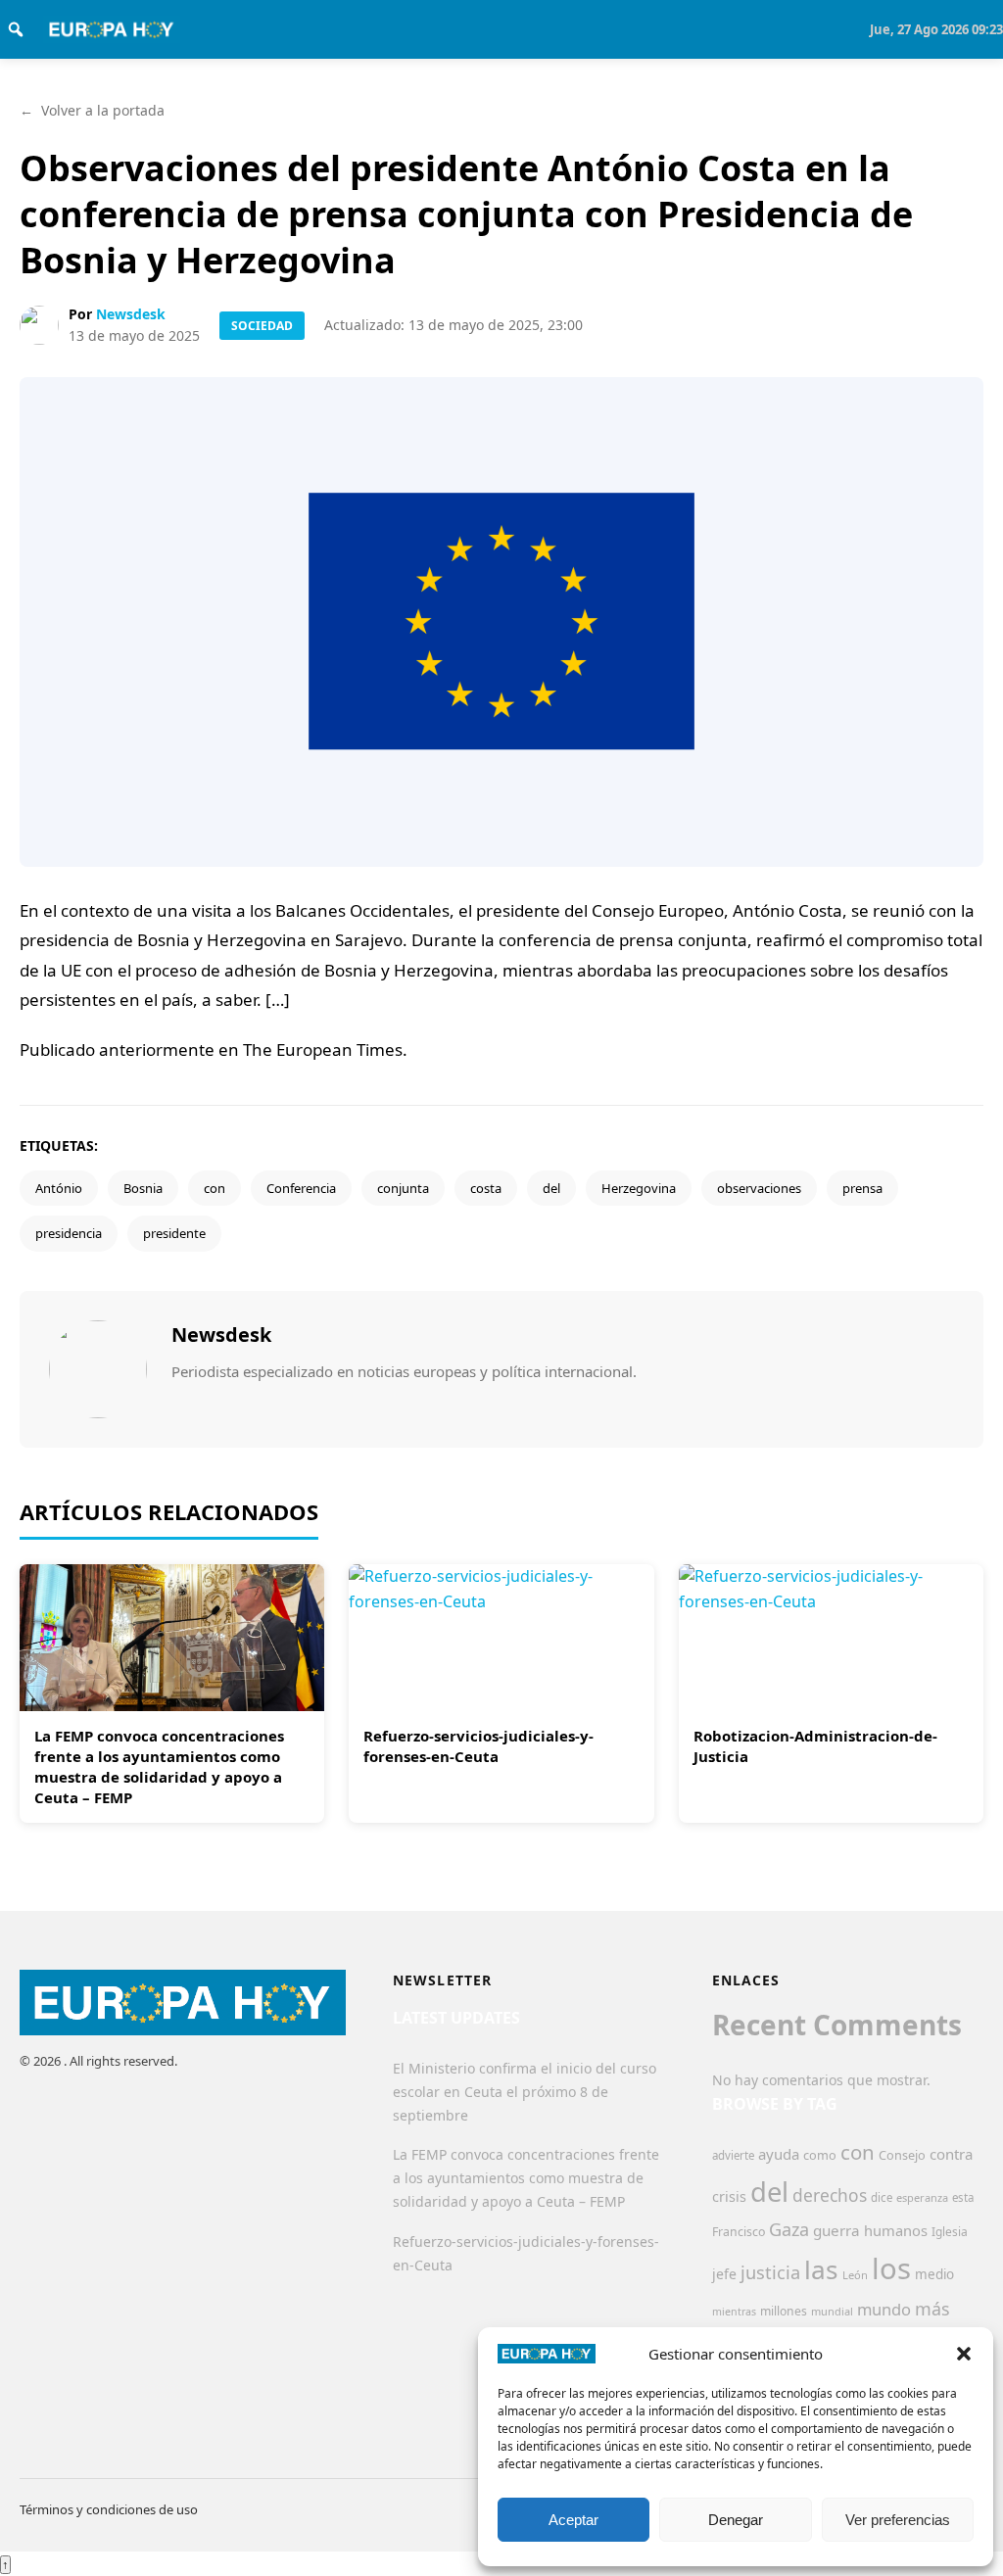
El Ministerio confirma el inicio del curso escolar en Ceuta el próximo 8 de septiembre (525, 2092)
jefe (724, 2274)
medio (934, 2274)
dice (882, 2197)
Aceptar (573, 2520)
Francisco (739, 2232)
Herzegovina (639, 1188)
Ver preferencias (898, 2520)
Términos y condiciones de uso (109, 2509)
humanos (896, 2230)
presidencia (69, 1233)
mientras (734, 2312)
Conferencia (301, 1188)
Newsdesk (131, 314)
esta (963, 2197)
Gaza (789, 2229)
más (932, 2309)
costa (486, 1188)
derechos (830, 2195)
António (59, 1188)
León (855, 2275)
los (891, 2268)
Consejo (902, 2155)
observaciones (759, 1188)
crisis (729, 2196)
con (215, 1188)
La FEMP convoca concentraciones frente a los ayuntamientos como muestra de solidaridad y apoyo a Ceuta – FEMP (159, 1766)
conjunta (403, 1188)
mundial (832, 2311)
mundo (884, 2309)
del (551, 1188)
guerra (836, 2230)
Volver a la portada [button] (92, 110)
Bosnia (143, 1188)
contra (951, 2154)
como (820, 2155)
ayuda (779, 2154)
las (821, 2269)
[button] (964, 2354)
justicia (770, 2272)
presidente (174, 1233)
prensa (862, 1188)
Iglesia (950, 2232)
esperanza (922, 2197)
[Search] (16, 29)
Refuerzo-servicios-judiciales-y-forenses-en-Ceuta (478, 1746)
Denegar (736, 2520)
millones (784, 2311)
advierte (733, 2155)
